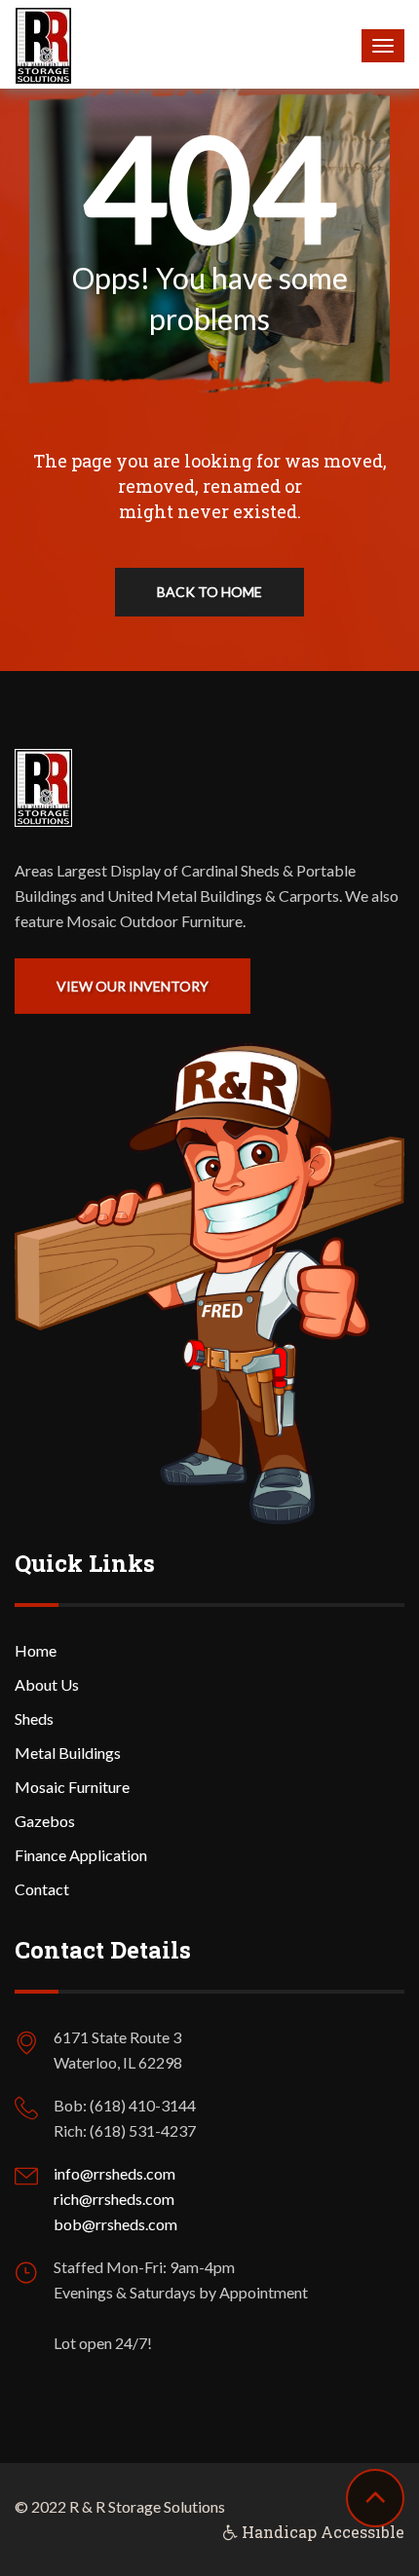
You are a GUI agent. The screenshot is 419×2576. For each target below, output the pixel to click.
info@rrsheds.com (114, 2173)
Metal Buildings (68, 1753)
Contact (42, 1889)
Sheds (34, 1718)
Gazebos (45, 1821)
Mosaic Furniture (72, 1787)
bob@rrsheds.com (115, 2224)
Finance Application (81, 1855)
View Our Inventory (133, 986)
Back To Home (209, 592)
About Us (47, 1684)
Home (36, 1650)
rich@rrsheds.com (114, 2199)
